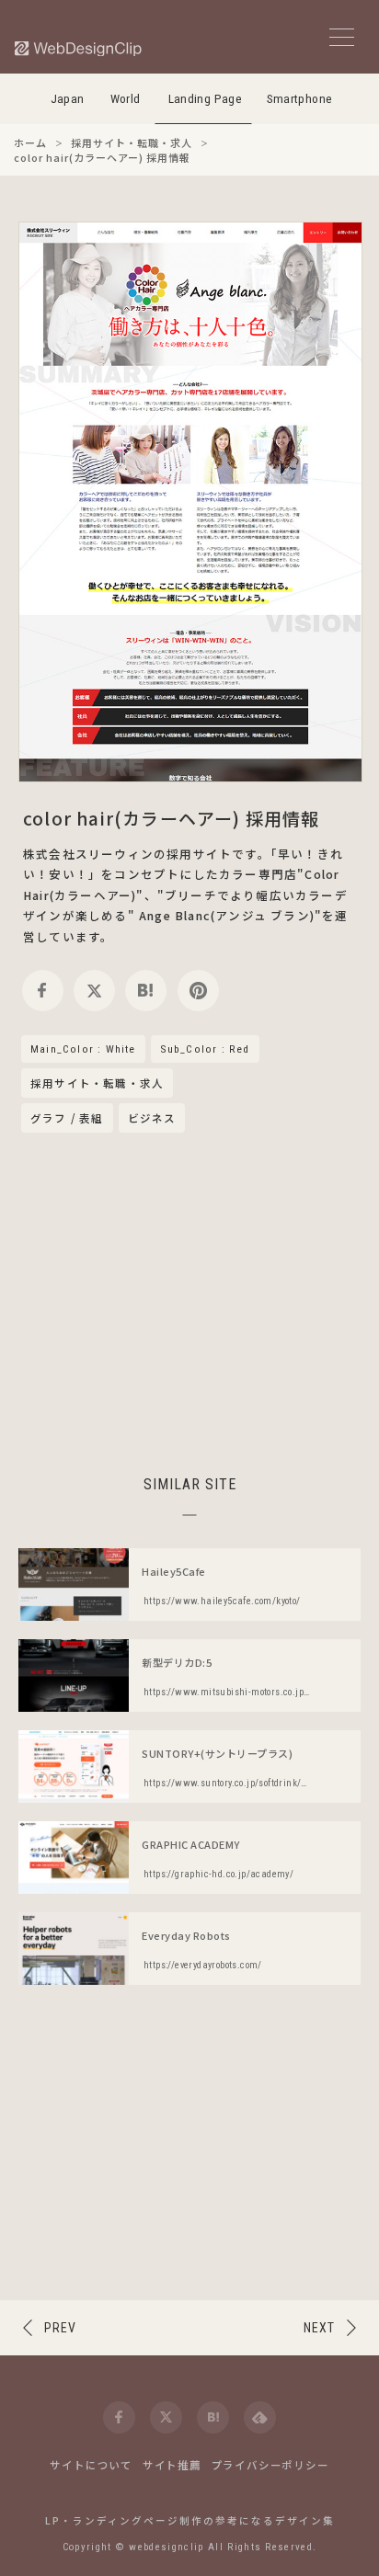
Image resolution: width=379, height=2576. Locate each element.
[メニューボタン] (342, 37)
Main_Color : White (83, 1049)
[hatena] (146, 991)
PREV (60, 2328)
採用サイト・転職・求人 (97, 1084)
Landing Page (206, 99)
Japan (68, 99)
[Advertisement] (189, 1301)
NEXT (319, 2328)
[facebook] (43, 991)
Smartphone (300, 99)
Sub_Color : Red (205, 1049)
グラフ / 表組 (67, 1118)
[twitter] (94, 991)
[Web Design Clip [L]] (79, 48)
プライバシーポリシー (270, 2465)
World (126, 99)
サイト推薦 (172, 2465)
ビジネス (152, 1118)
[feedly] (260, 2417)
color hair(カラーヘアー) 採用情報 (172, 818)
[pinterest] (198, 991)
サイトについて (91, 2465)
